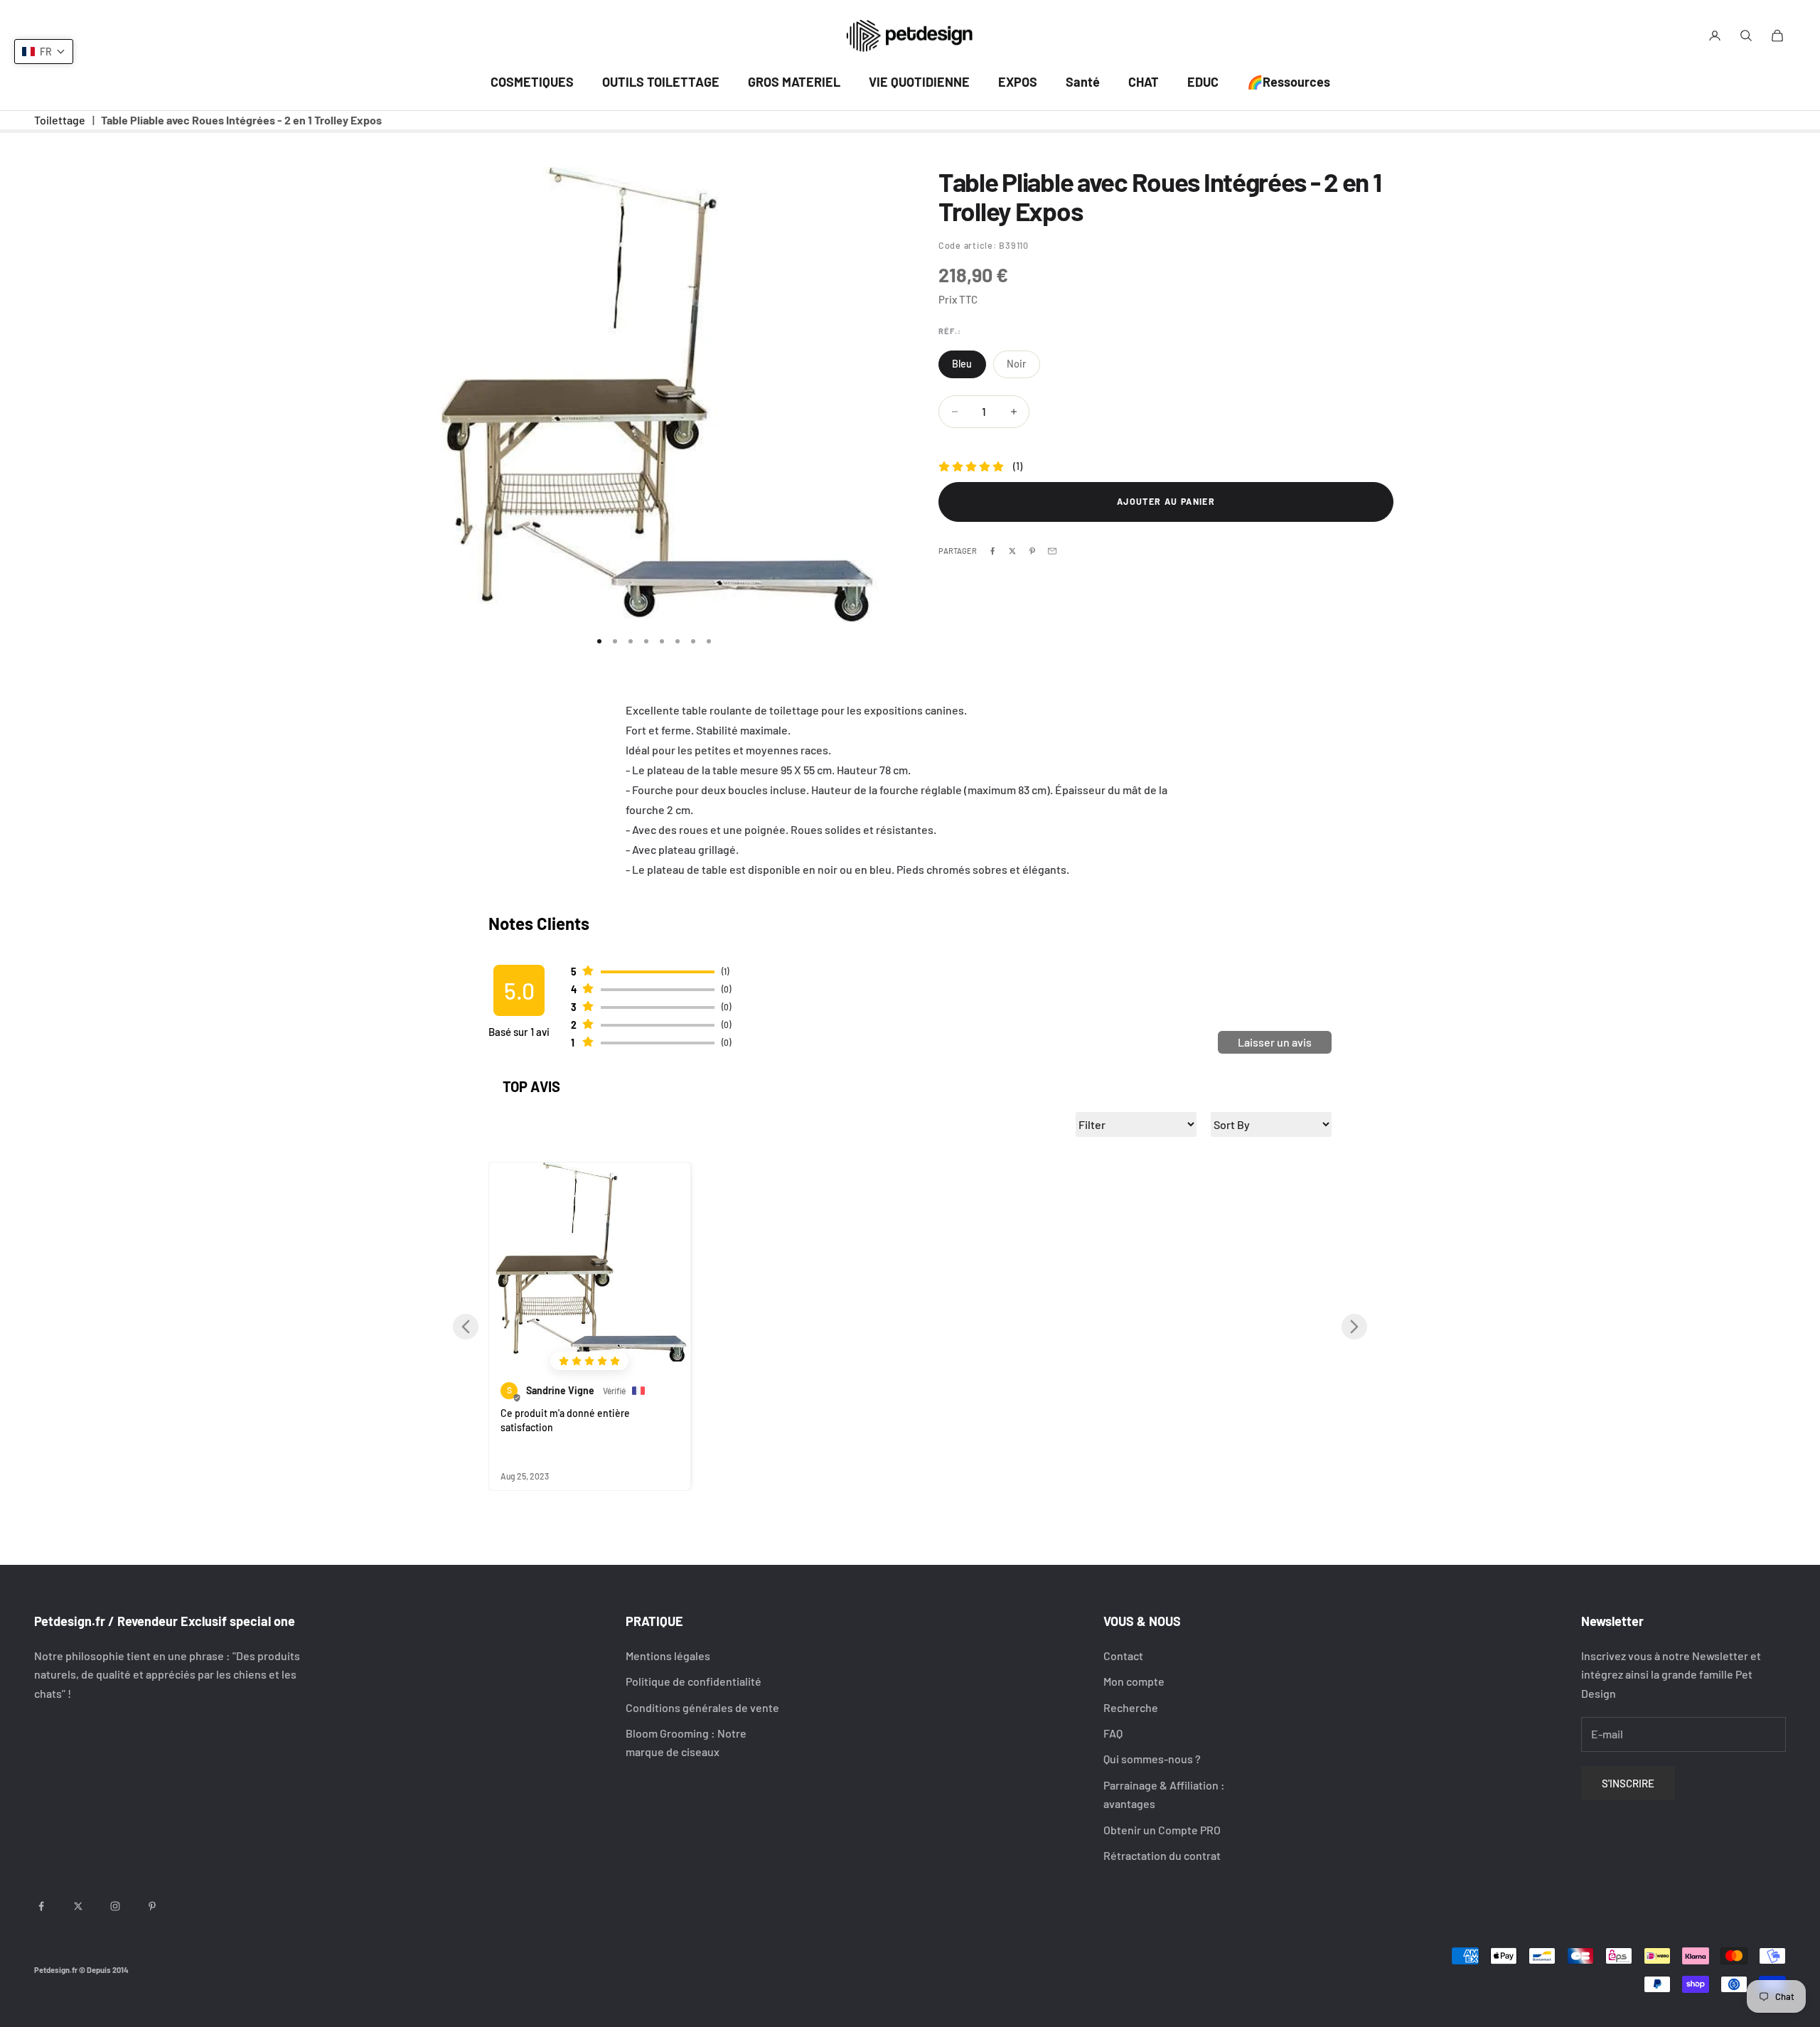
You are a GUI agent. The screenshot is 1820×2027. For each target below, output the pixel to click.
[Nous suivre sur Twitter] (78, 1906)
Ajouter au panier (1166, 501)
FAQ (1113, 1733)
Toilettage (60, 120)
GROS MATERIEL (794, 82)
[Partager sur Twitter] (1012, 551)
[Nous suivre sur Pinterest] (152, 1906)
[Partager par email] (1052, 551)
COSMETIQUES (532, 82)
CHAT (1144, 82)
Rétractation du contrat (1162, 1855)
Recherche (1131, 1707)
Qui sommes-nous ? (1152, 1759)
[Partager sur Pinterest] (1032, 551)
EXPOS (1018, 82)
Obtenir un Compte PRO (1162, 1830)
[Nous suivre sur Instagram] (115, 1906)
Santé (1083, 82)
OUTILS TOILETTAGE (661, 82)
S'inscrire (1628, 1783)
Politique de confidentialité (694, 1681)
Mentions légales (668, 1656)
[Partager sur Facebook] (992, 551)
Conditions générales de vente (702, 1707)
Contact (1123, 1656)
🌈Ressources (1289, 82)
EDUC (1203, 82)
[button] (466, 1327)
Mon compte (1134, 1681)
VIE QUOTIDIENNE (919, 82)
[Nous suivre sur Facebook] (41, 1906)
